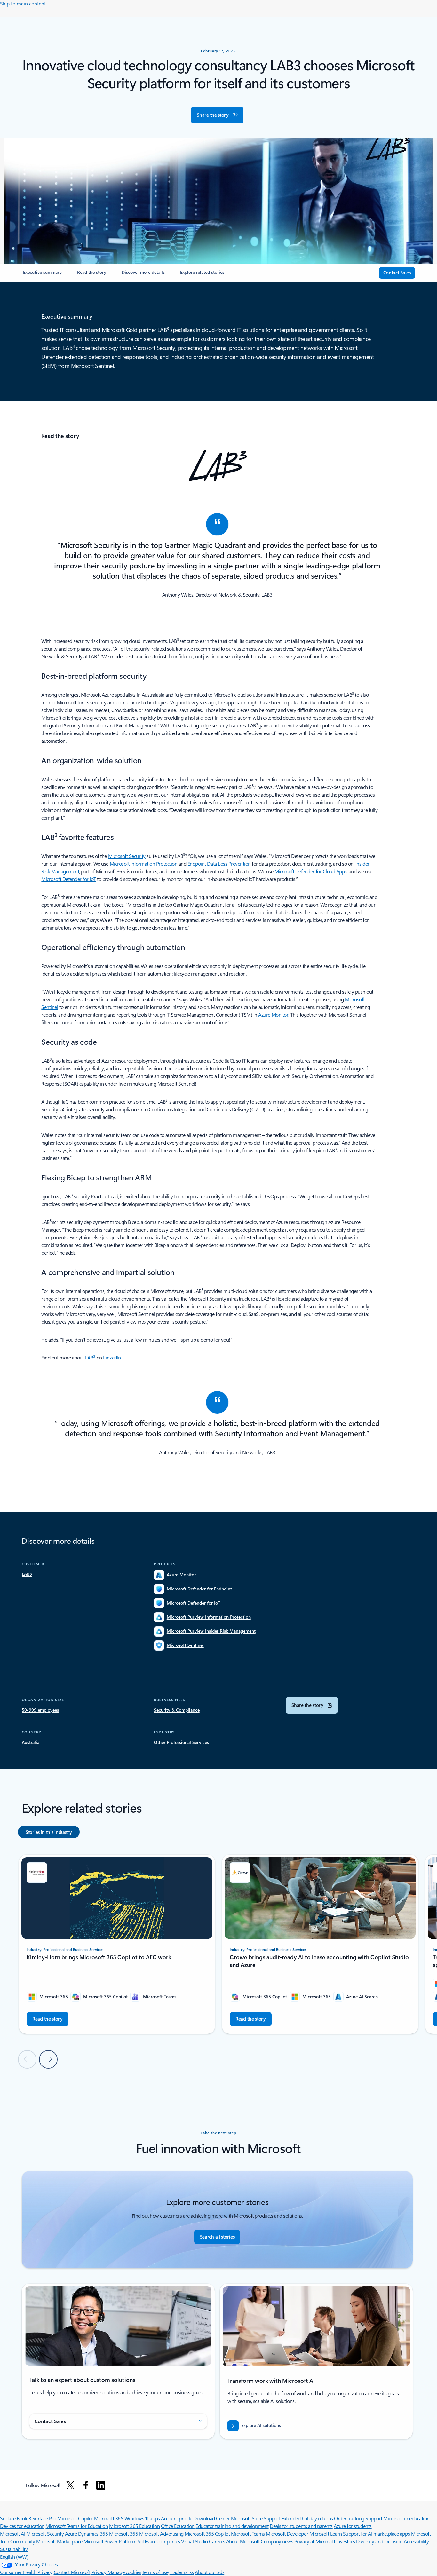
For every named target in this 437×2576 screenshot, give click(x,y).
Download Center (211, 2518)
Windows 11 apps (142, 2518)
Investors (346, 2541)
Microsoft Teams (248, 2534)
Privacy (99, 2572)
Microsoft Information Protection (144, 864)
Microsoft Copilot (75, 2518)
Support (374, 2518)
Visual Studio (195, 2541)
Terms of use (155, 2572)
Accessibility (416, 2541)
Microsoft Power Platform (110, 2541)
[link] (42, 275)
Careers (217, 2541)
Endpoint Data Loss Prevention (219, 864)
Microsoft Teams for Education (77, 2526)
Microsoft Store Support (256, 2518)
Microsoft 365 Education (134, 2526)
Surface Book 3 (16, 2518)
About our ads (210, 2572)
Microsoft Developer (287, 2534)
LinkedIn (112, 1357)
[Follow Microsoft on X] (70, 2485)
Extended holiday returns (307, 2518)
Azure (71, 2534)
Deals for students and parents (301, 2526)
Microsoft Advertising (161, 2534)
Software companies (159, 2541)
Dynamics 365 (93, 2534)
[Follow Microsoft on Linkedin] (101, 2485)
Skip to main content (23, 3)
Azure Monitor (273, 1015)
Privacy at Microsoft (315, 2541)
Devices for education (22, 2526)
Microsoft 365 (109, 2518)
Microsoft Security (127, 856)
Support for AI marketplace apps (376, 2534)
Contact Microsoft (72, 2572)
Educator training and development (232, 2526)
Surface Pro (44, 2518)
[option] (49, 1832)
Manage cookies (124, 2572)
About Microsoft (243, 2541)
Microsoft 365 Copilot (207, 2534)
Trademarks (182, 2572)
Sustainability (14, 2549)
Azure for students (353, 2526)
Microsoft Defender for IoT (69, 879)
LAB (91, 1357)
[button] (217, 115)
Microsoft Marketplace (59, 2541)
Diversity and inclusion (379, 2541)
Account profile (177, 2518)
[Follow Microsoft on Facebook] (86, 2485)
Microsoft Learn (326, 2534)
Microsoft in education (406, 2518)
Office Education (178, 2526)
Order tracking (349, 2518)
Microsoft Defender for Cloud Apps (311, 871)
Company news (277, 2541)
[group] (117, 1944)
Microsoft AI (12, 2534)
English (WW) (14, 2557)
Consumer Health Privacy (26, 2572)
